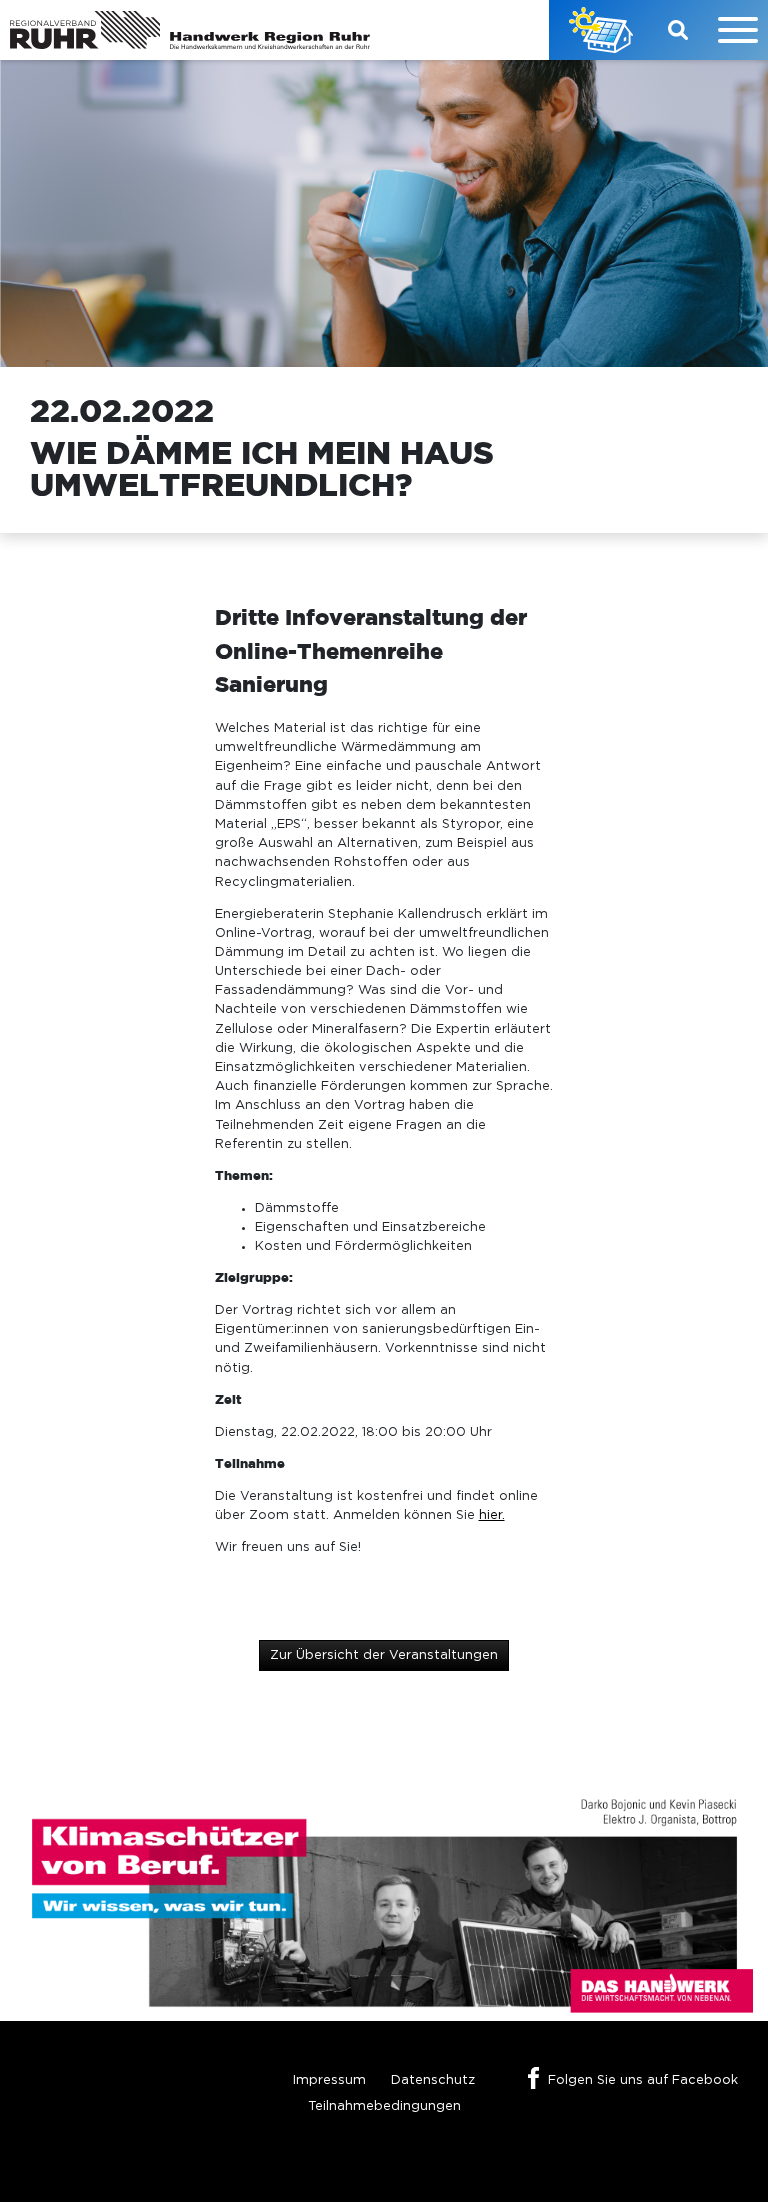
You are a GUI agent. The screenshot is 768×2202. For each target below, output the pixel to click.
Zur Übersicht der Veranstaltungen (384, 1655)
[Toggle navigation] (738, 30)
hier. (492, 1515)
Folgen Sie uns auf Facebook (643, 2080)
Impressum (329, 2080)
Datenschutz (433, 2080)
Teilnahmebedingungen (384, 2106)
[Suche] (678, 30)
